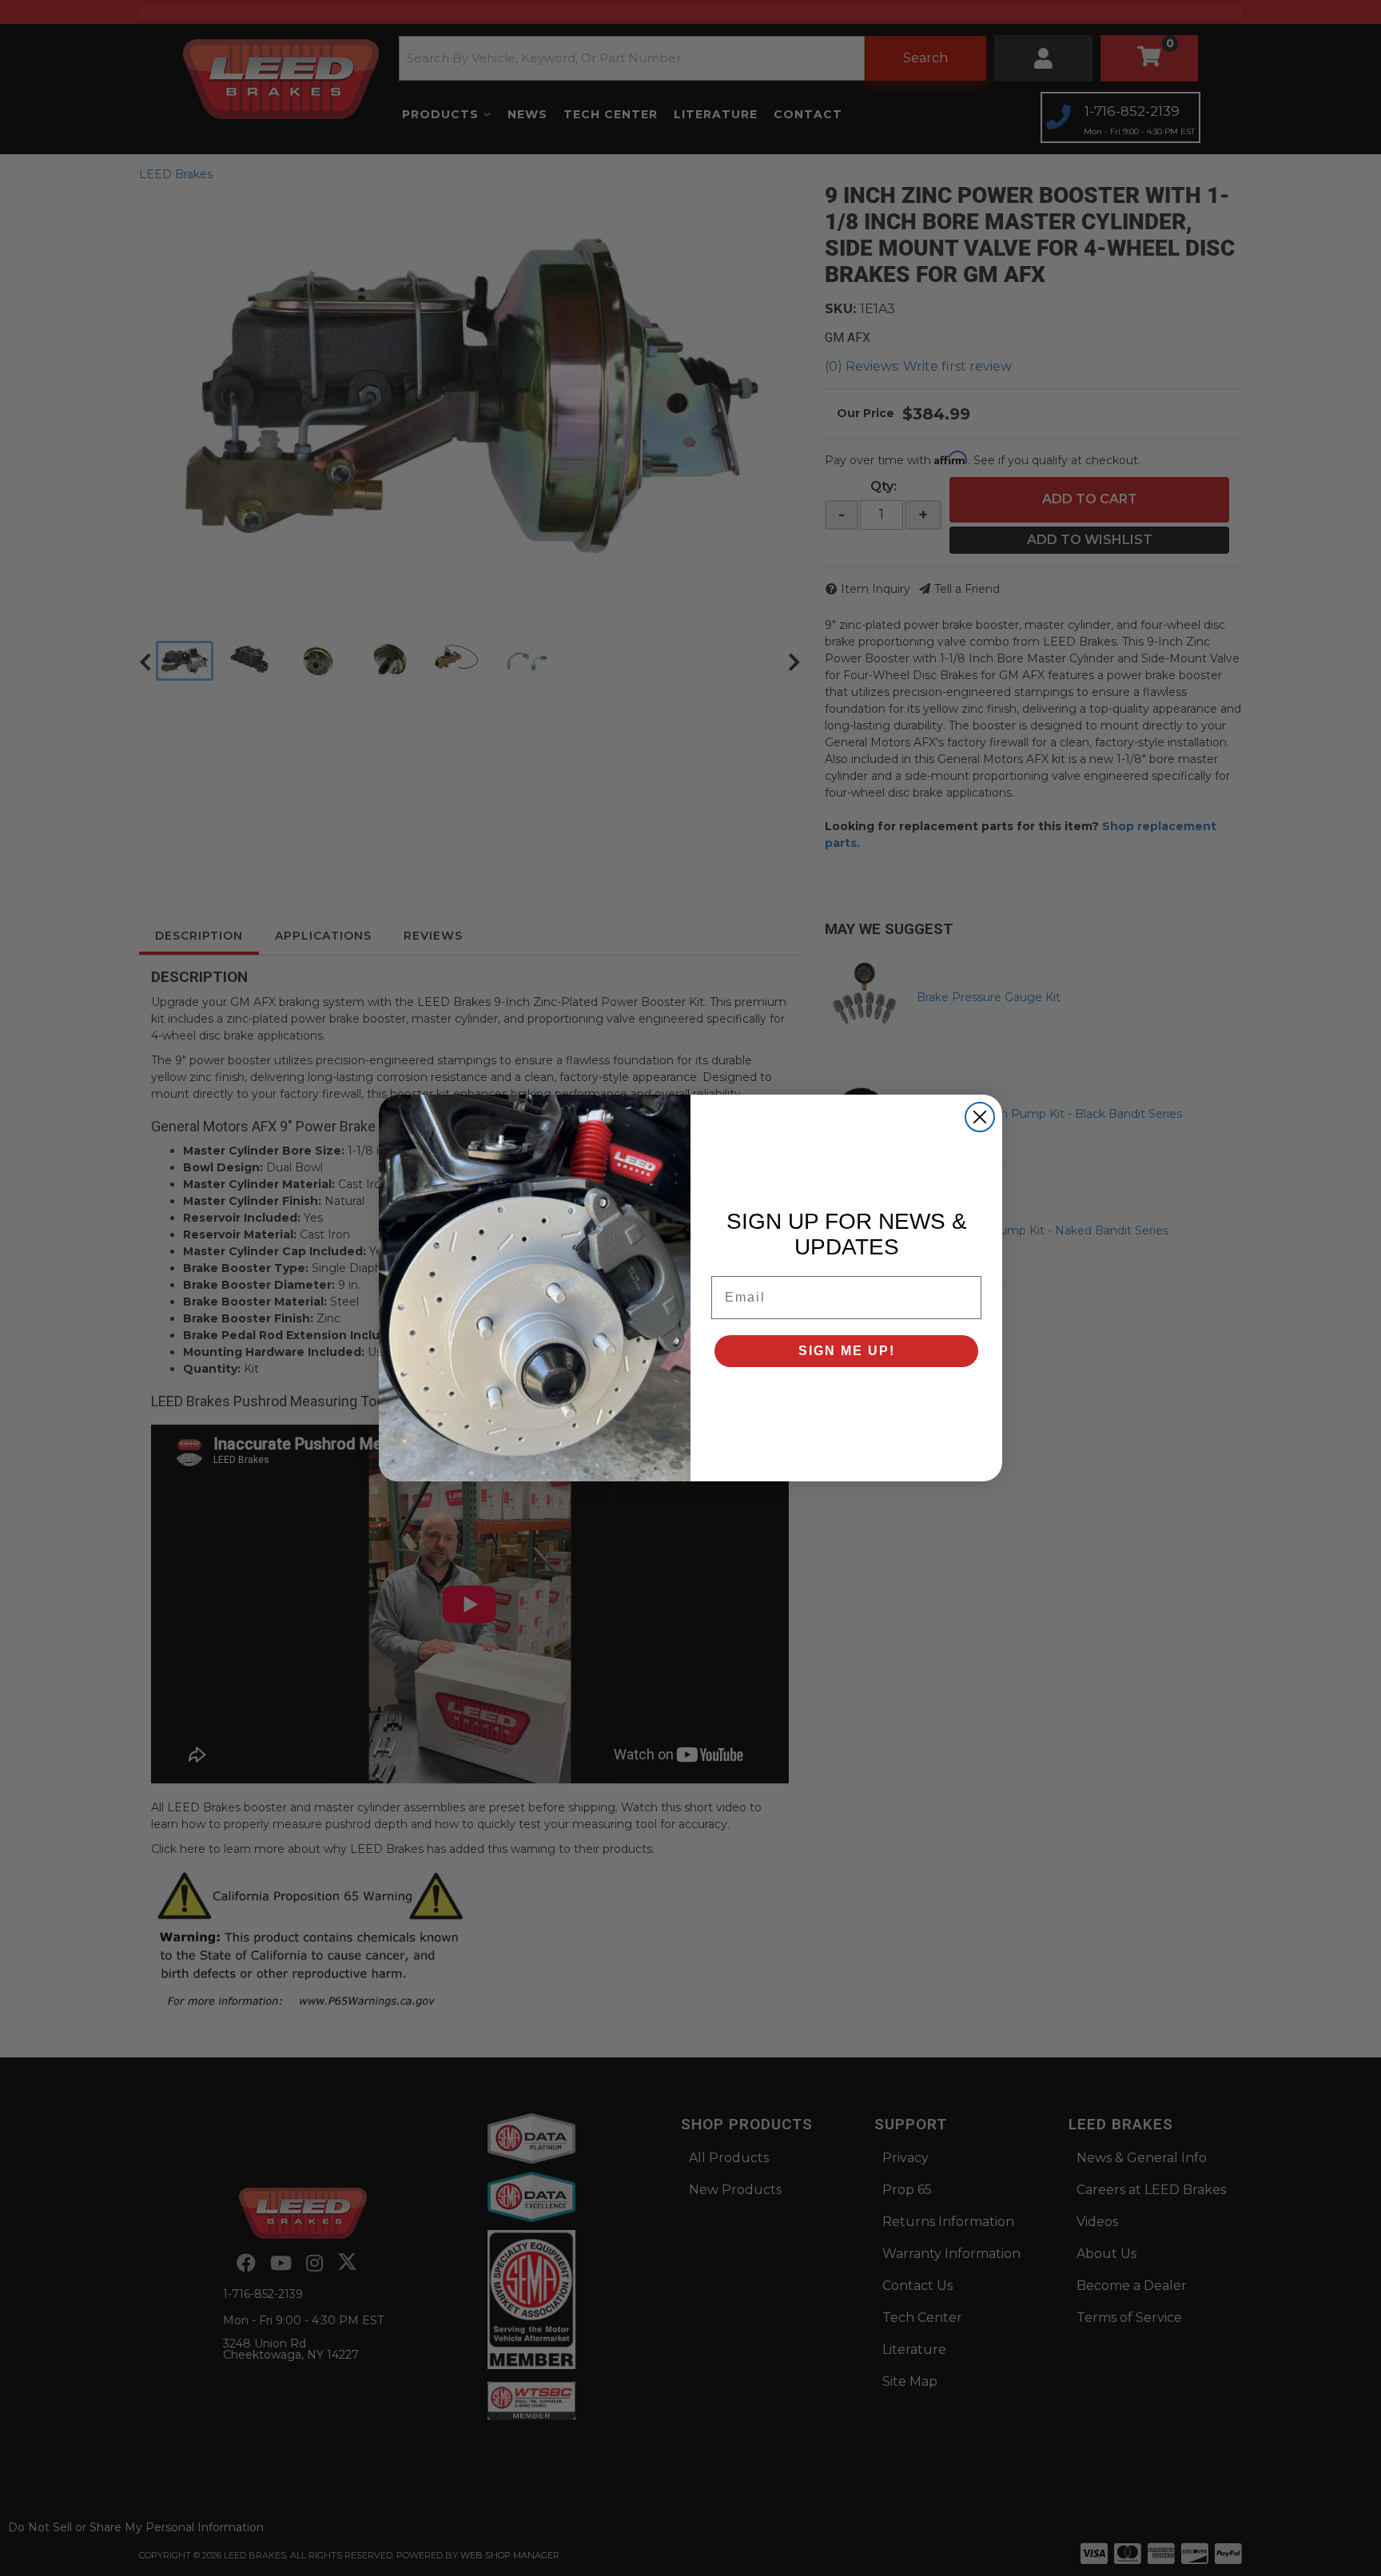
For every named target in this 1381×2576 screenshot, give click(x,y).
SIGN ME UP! (847, 1351)
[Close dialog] (980, 1117)
